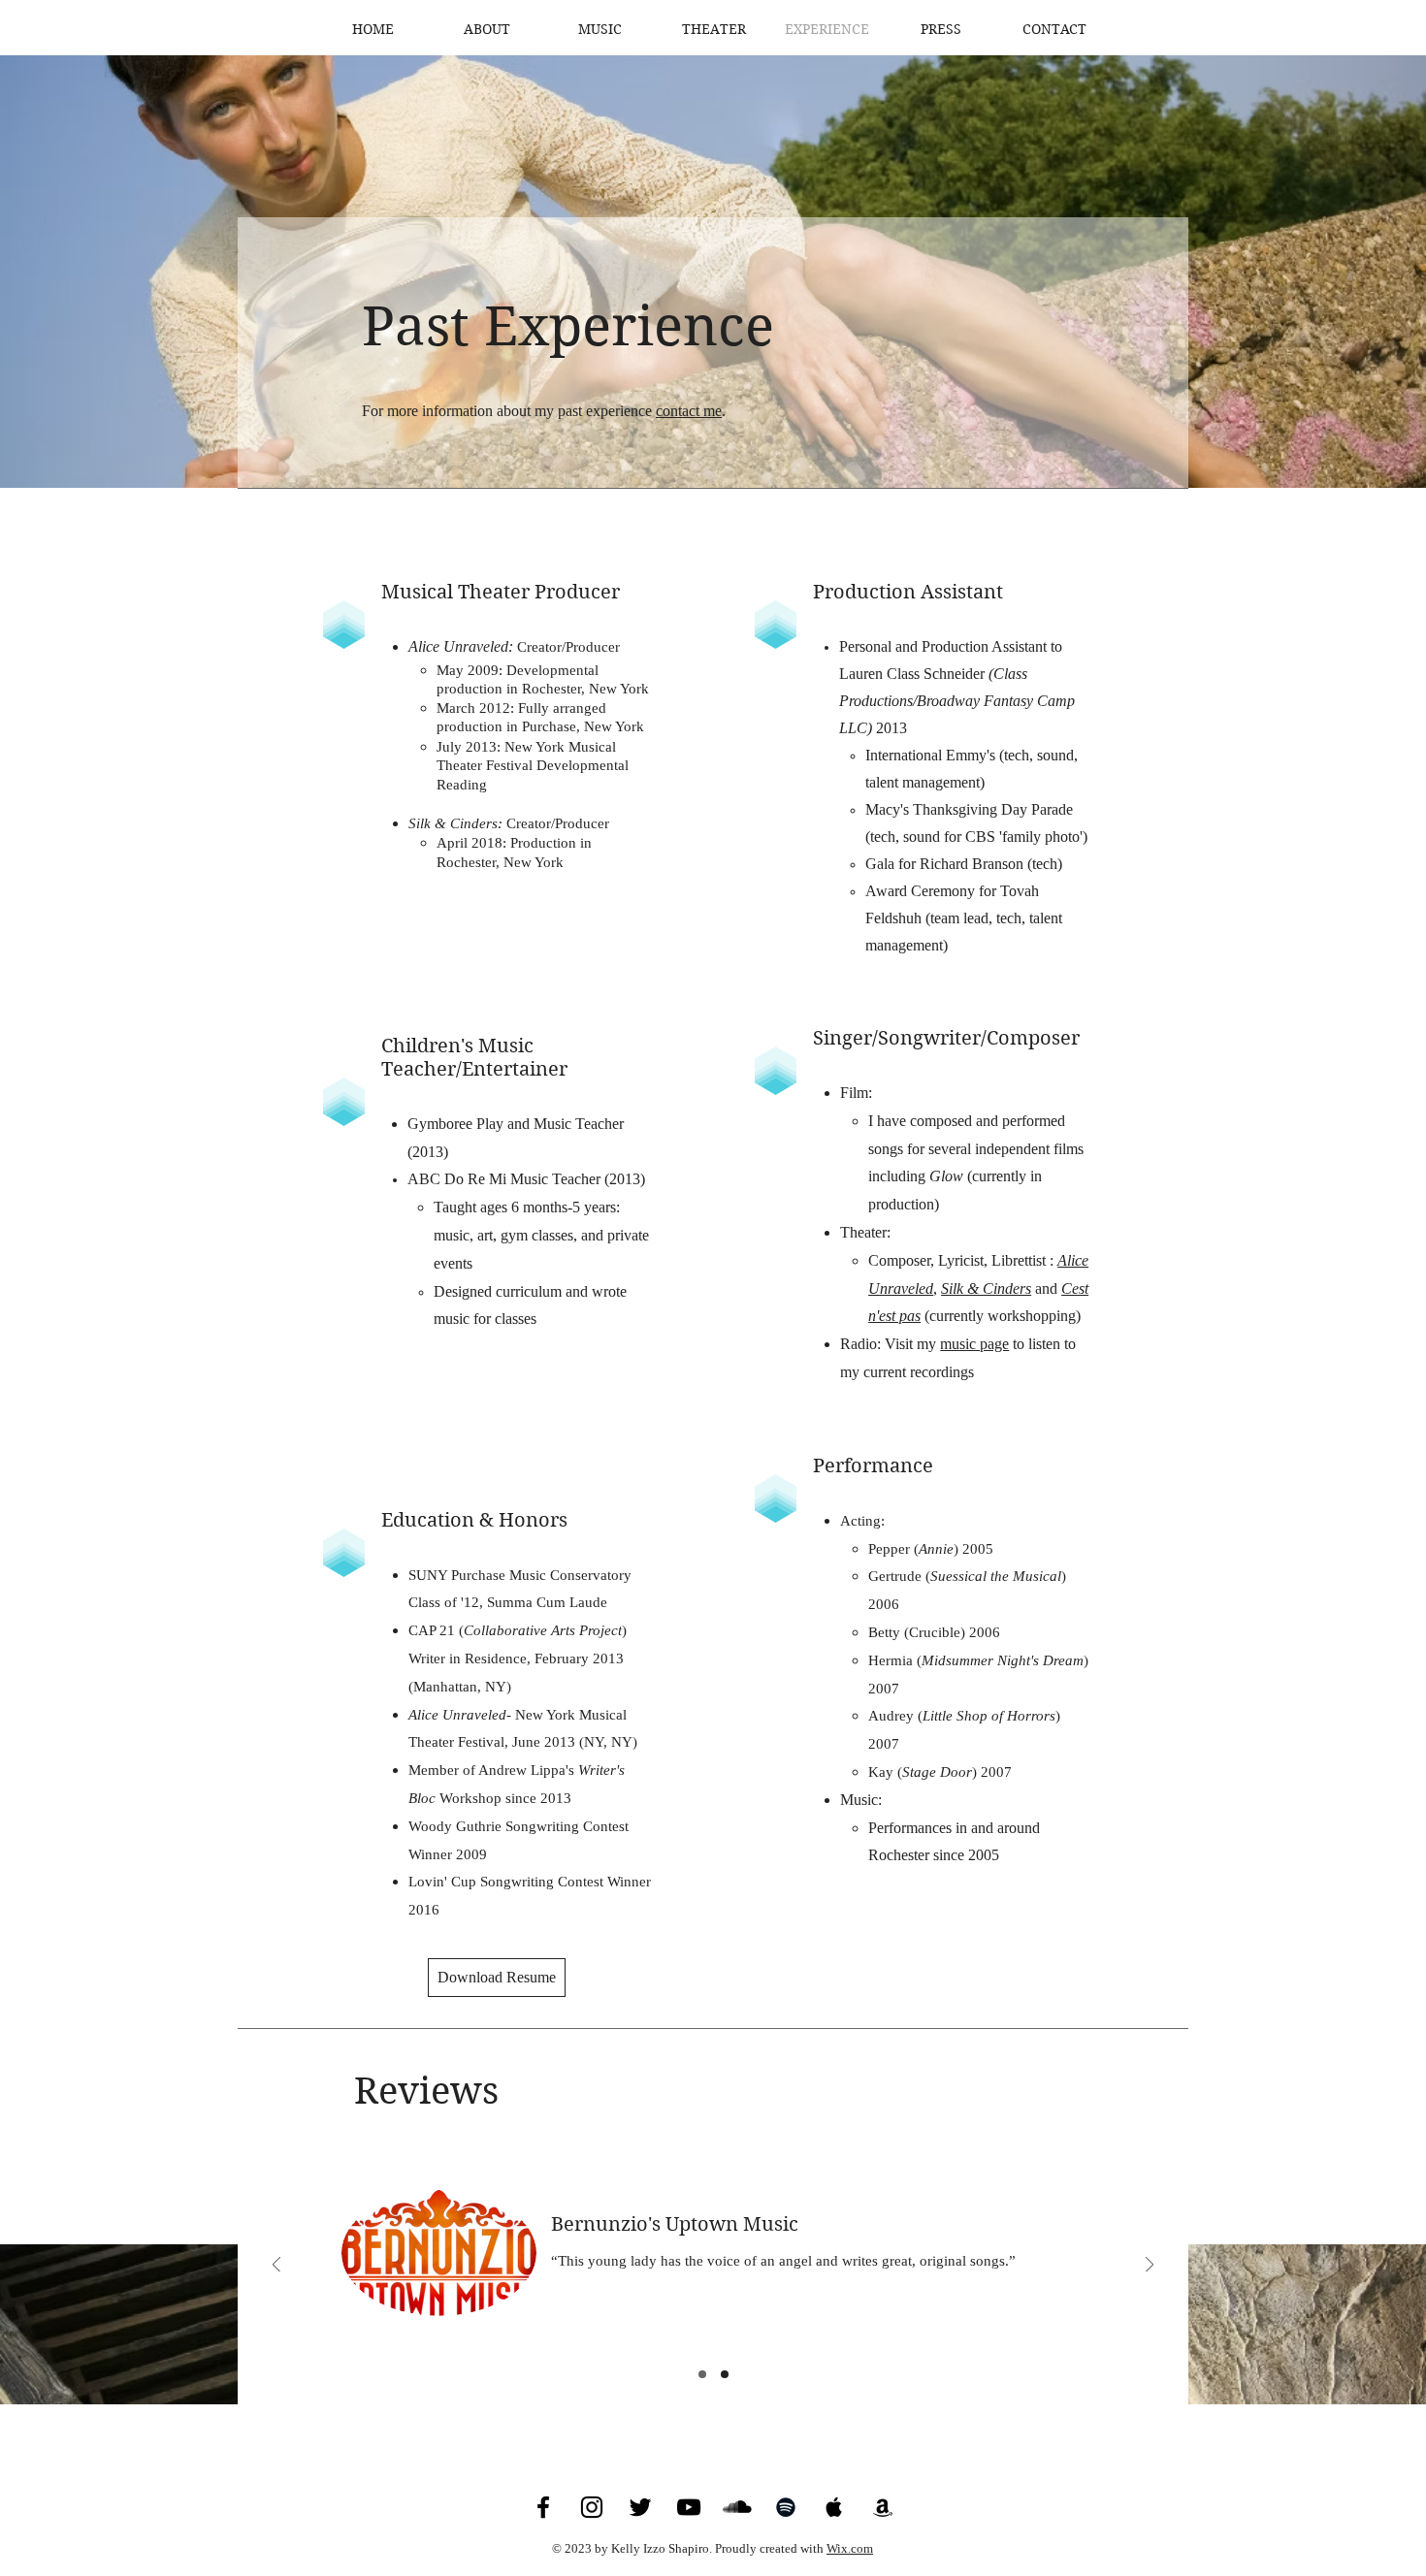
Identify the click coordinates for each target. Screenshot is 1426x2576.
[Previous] (276, 2266)
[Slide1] (702, 2374)
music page (974, 1344)
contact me (689, 411)
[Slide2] (725, 2374)
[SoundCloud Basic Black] (737, 2507)
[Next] (1150, 2266)
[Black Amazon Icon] (883, 2507)
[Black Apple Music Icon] (834, 2507)
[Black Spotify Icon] (786, 2507)
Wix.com (850, 2548)
